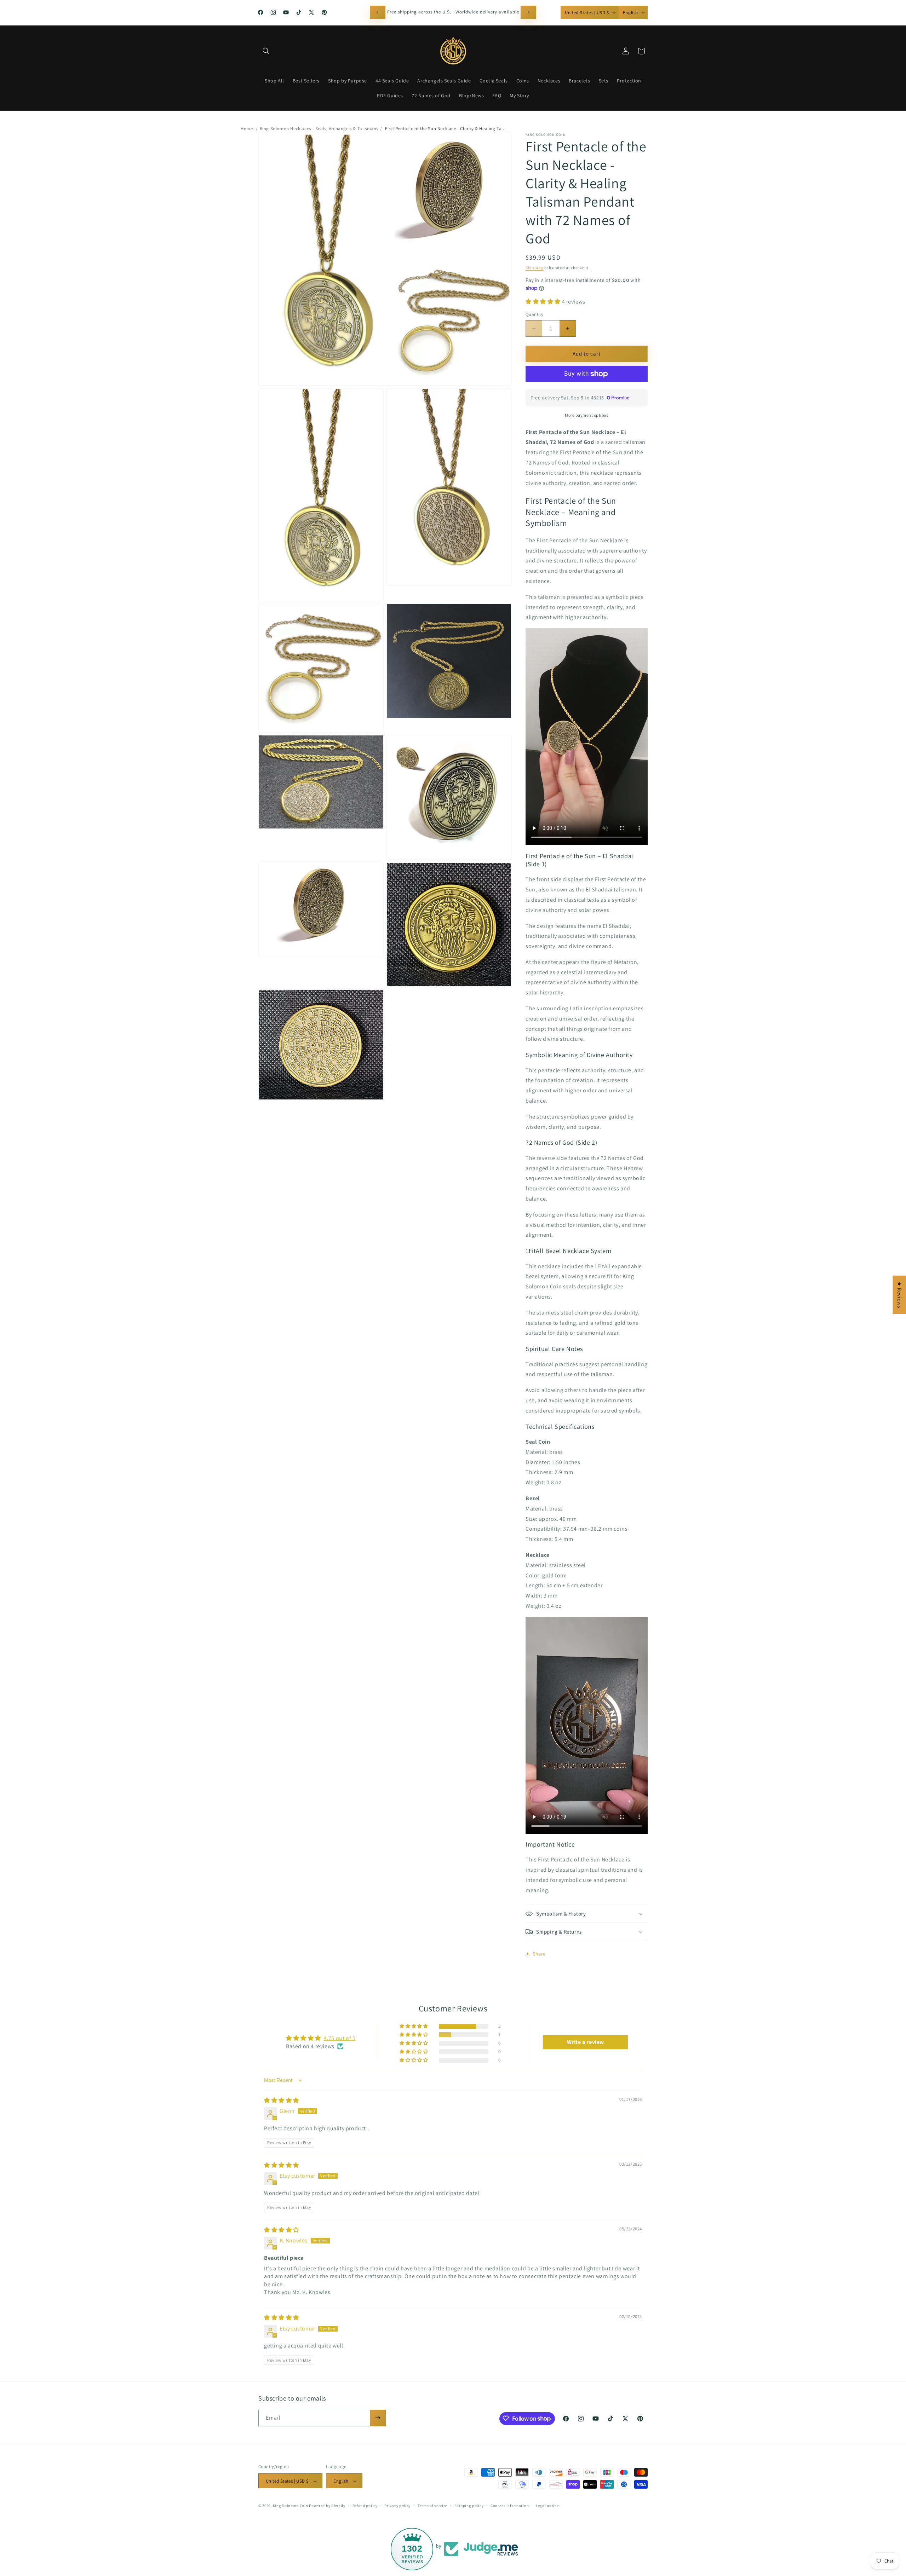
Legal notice (547, 2506)
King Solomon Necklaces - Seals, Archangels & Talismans (319, 129)
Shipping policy (469, 2506)
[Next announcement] (528, 12)
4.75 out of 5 (340, 2038)
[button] (266, 51)
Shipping (535, 268)
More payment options (587, 415)
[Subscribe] (378, 2418)
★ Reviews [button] (899, 1295)
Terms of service (432, 2506)
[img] (282, 2100)
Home (247, 129)
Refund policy (365, 2506)
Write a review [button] (586, 2042)
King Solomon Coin (291, 2506)
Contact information (510, 2506)
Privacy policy (397, 2506)
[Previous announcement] (378, 12)
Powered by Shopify (327, 2506)
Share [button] (539, 1954)
